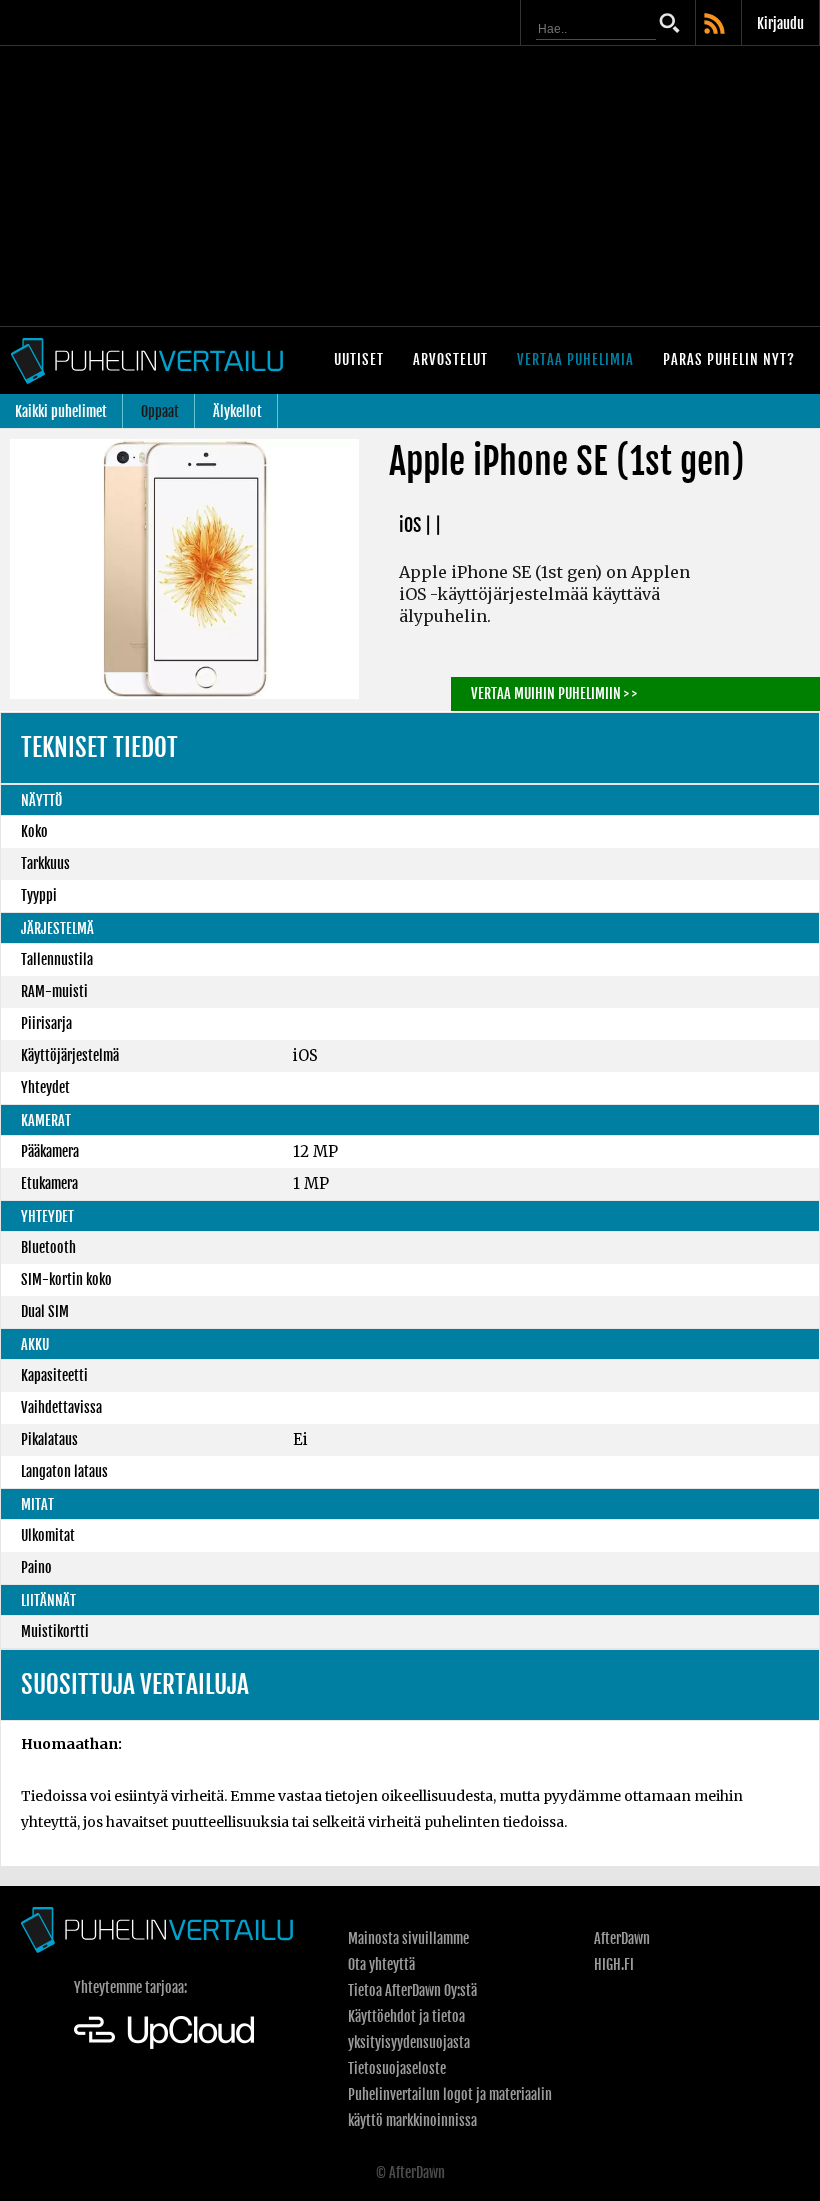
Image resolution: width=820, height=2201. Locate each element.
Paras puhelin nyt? (729, 359)
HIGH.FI (614, 1964)
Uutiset (359, 359)
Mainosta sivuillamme (408, 1938)
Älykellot (237, 411)
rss (716, 25)
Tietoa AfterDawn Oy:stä (412, 1990)
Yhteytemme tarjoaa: (130, 1987)
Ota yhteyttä (381, 1964)
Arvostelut (450, 359)
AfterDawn (622, 1938)
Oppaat (160, 411)
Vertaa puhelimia (575, 359)
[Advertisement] (410, 186)
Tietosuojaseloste (397, 2068)
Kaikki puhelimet (61, 411)
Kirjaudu (780, 23)
